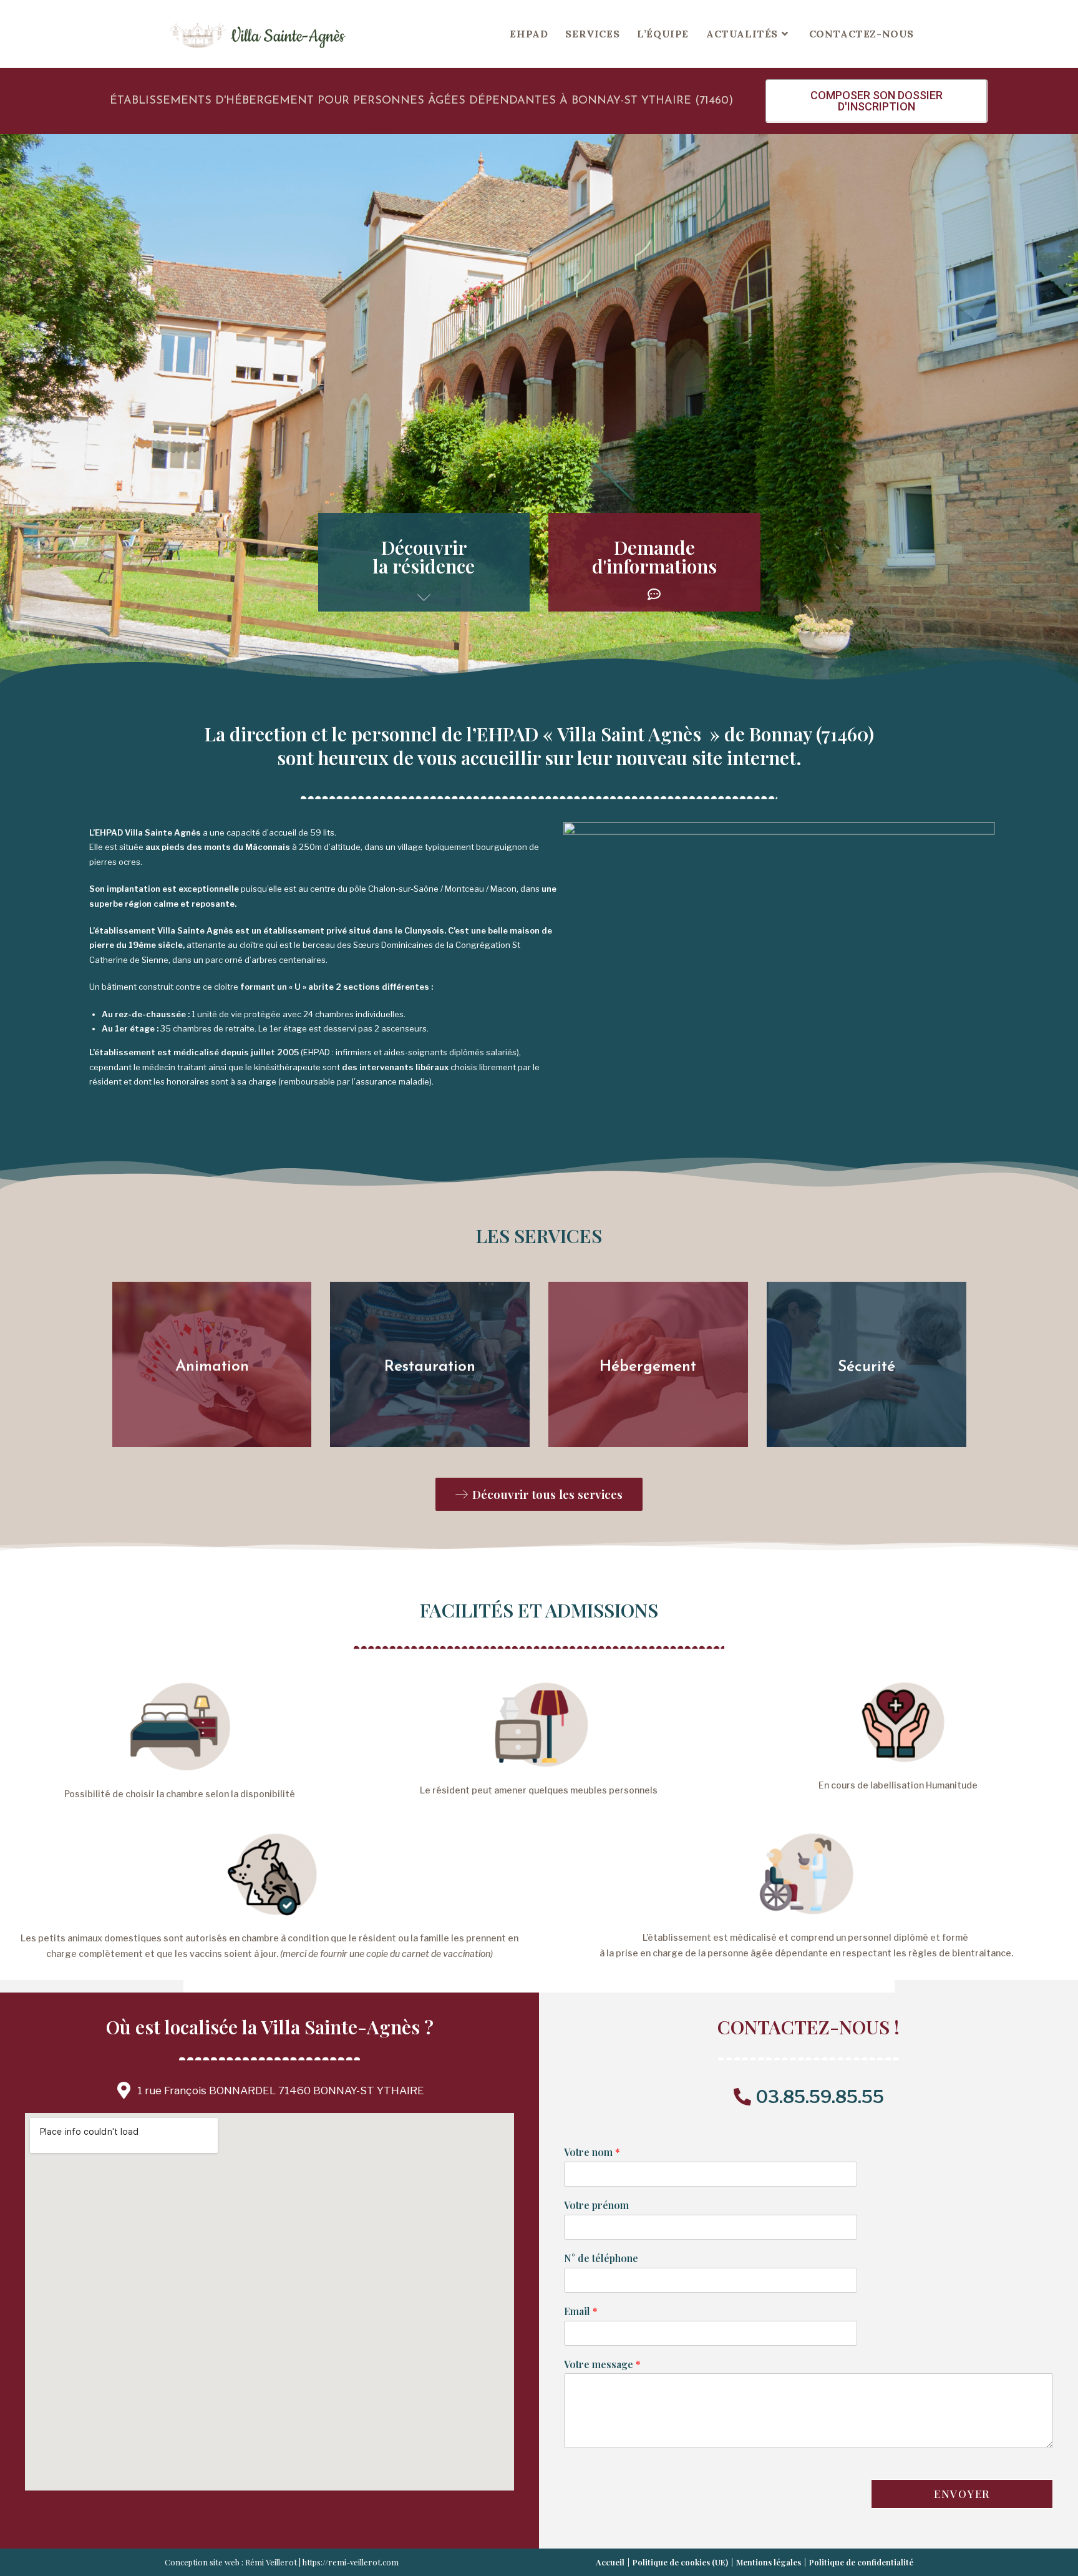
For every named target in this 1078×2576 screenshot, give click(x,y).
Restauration (430, 1366)
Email (581, 2311)
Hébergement (648, 1366)
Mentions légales (769, 2562)
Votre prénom (596, 2205)
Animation (211, 1366)
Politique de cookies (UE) (680, 2562)
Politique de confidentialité (861, 2562)
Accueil (610, 2562)
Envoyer (962, 2494)
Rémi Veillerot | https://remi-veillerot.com (322, 2562)
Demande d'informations (654, 557)
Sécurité (867, 1366)
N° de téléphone (601, 2258)
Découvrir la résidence (424, 557)
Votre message (602, 2364)
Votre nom (592, 2152)
